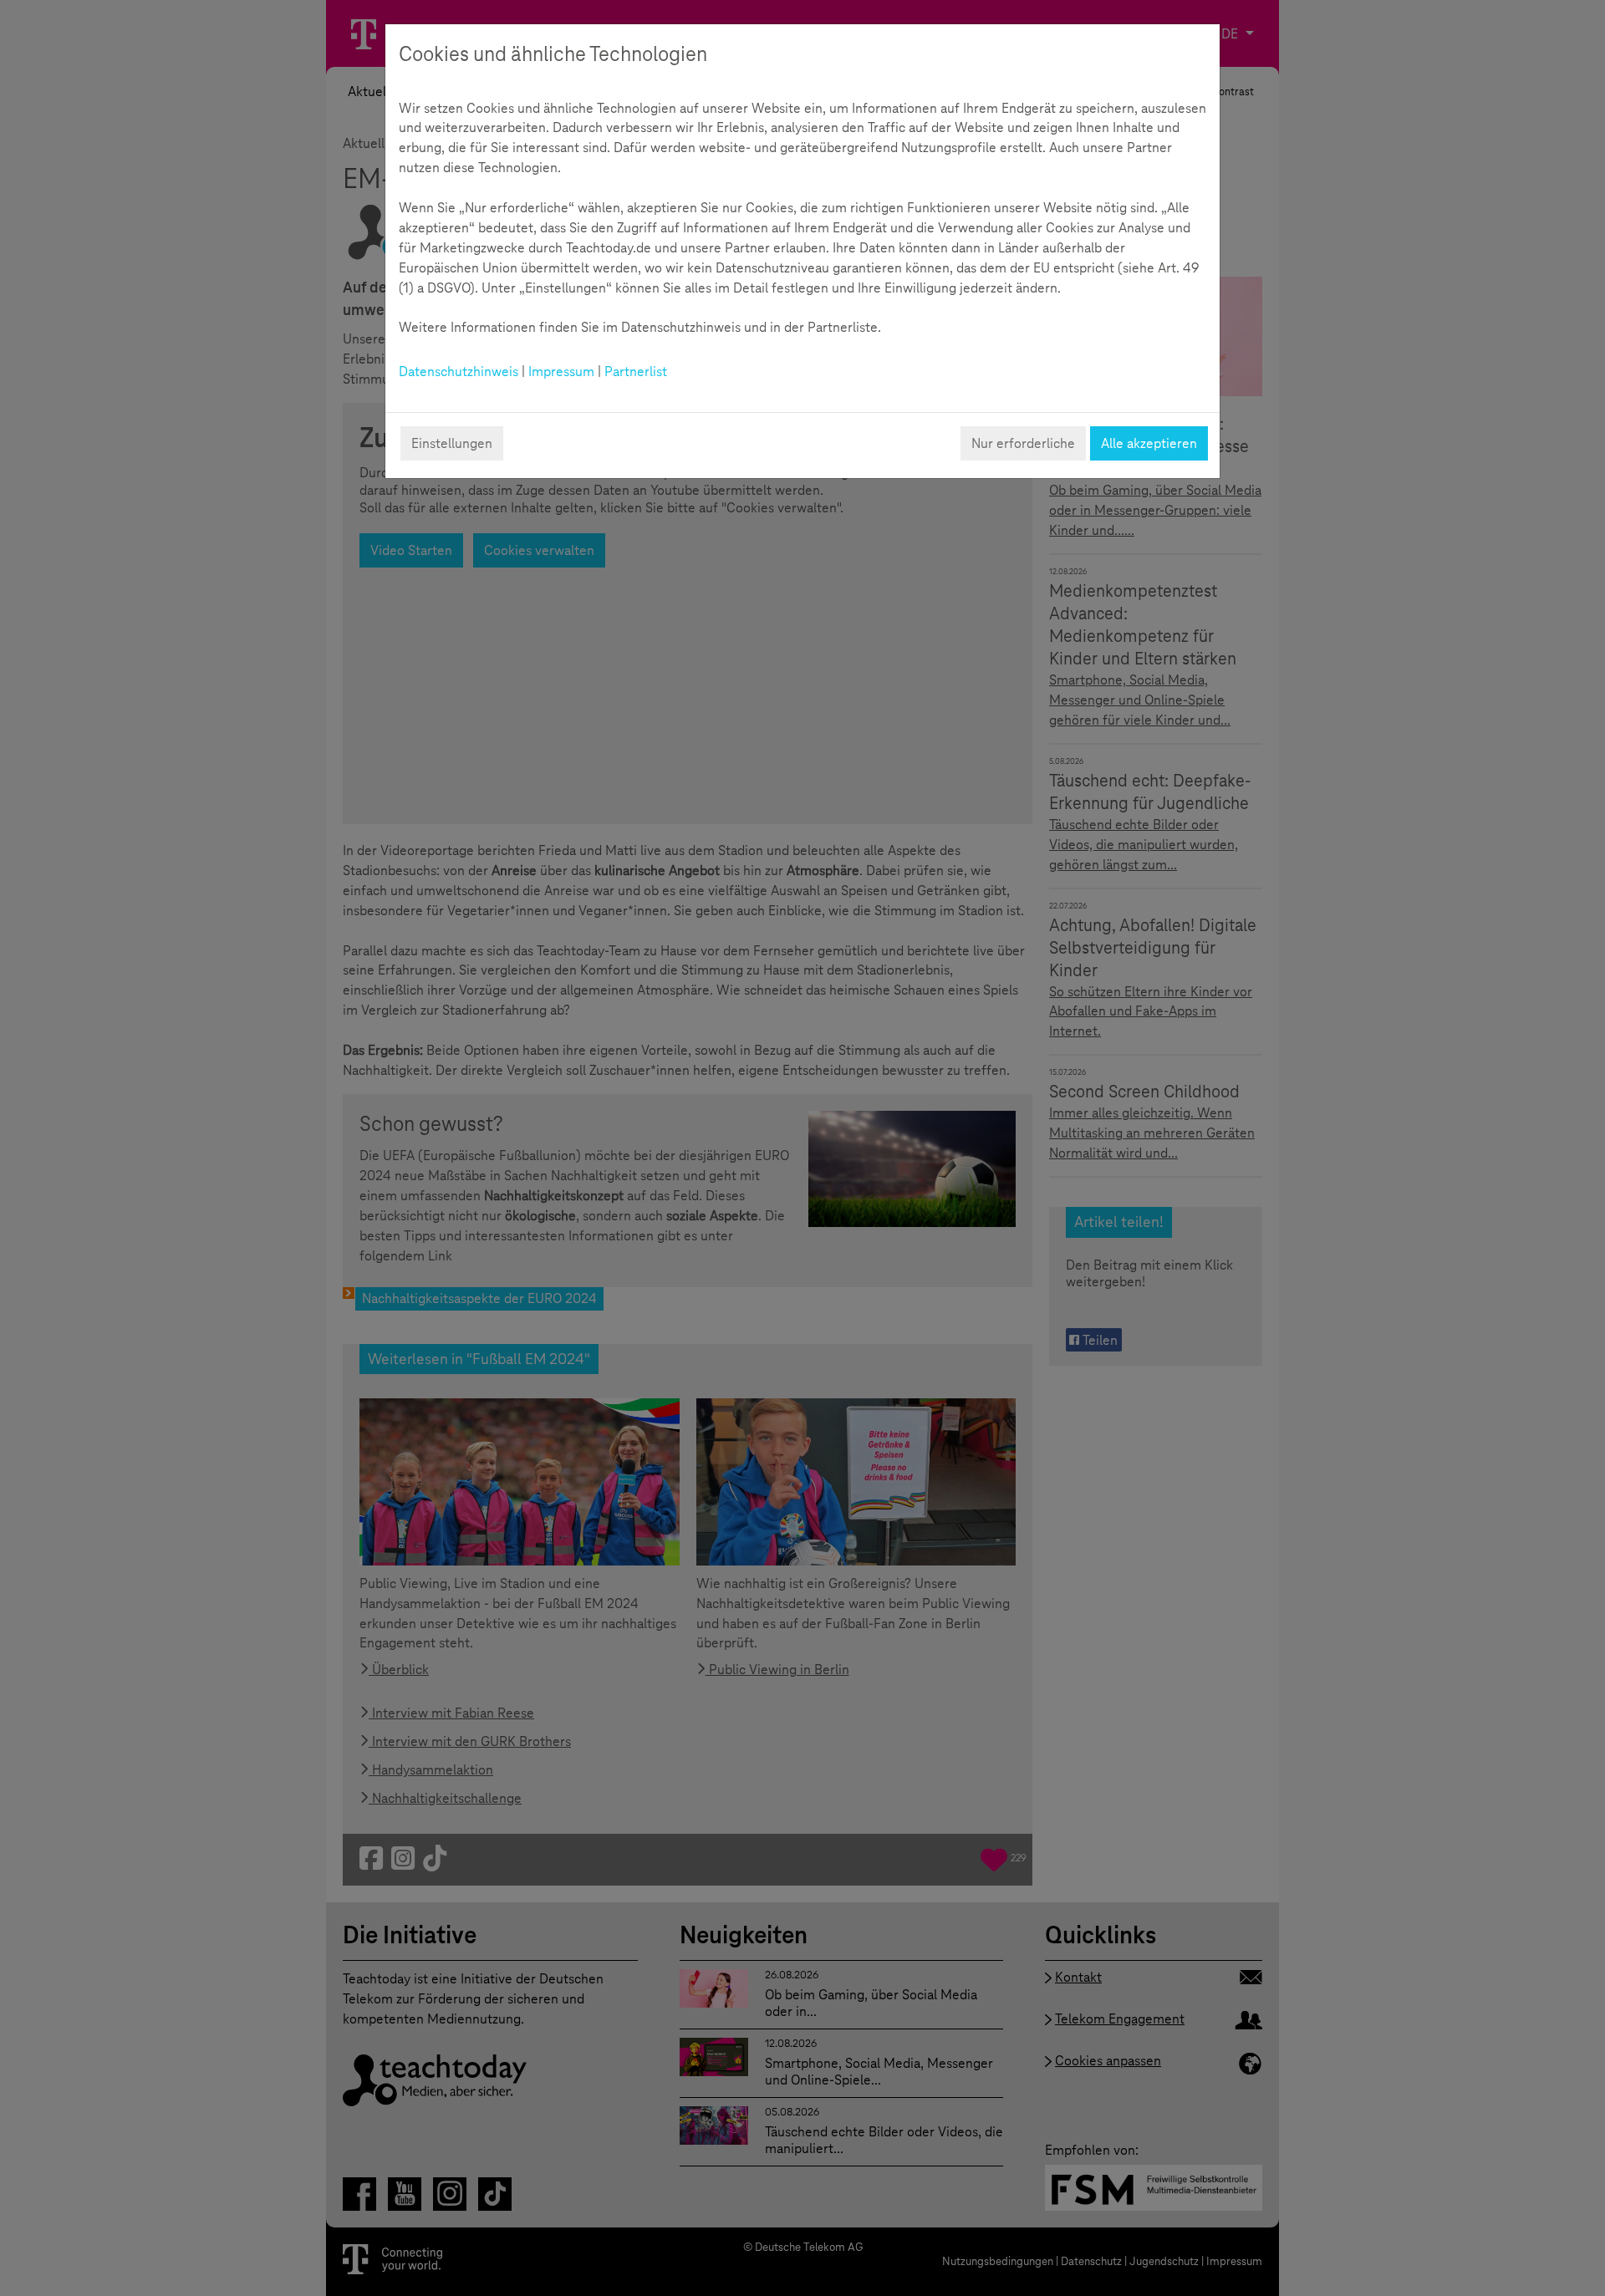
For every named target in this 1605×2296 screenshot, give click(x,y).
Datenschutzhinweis (459, 372)
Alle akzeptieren (1149, 443)
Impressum (561, 372)
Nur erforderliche (1023, 443)
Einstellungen (452, 443)
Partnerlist (636, 372)
